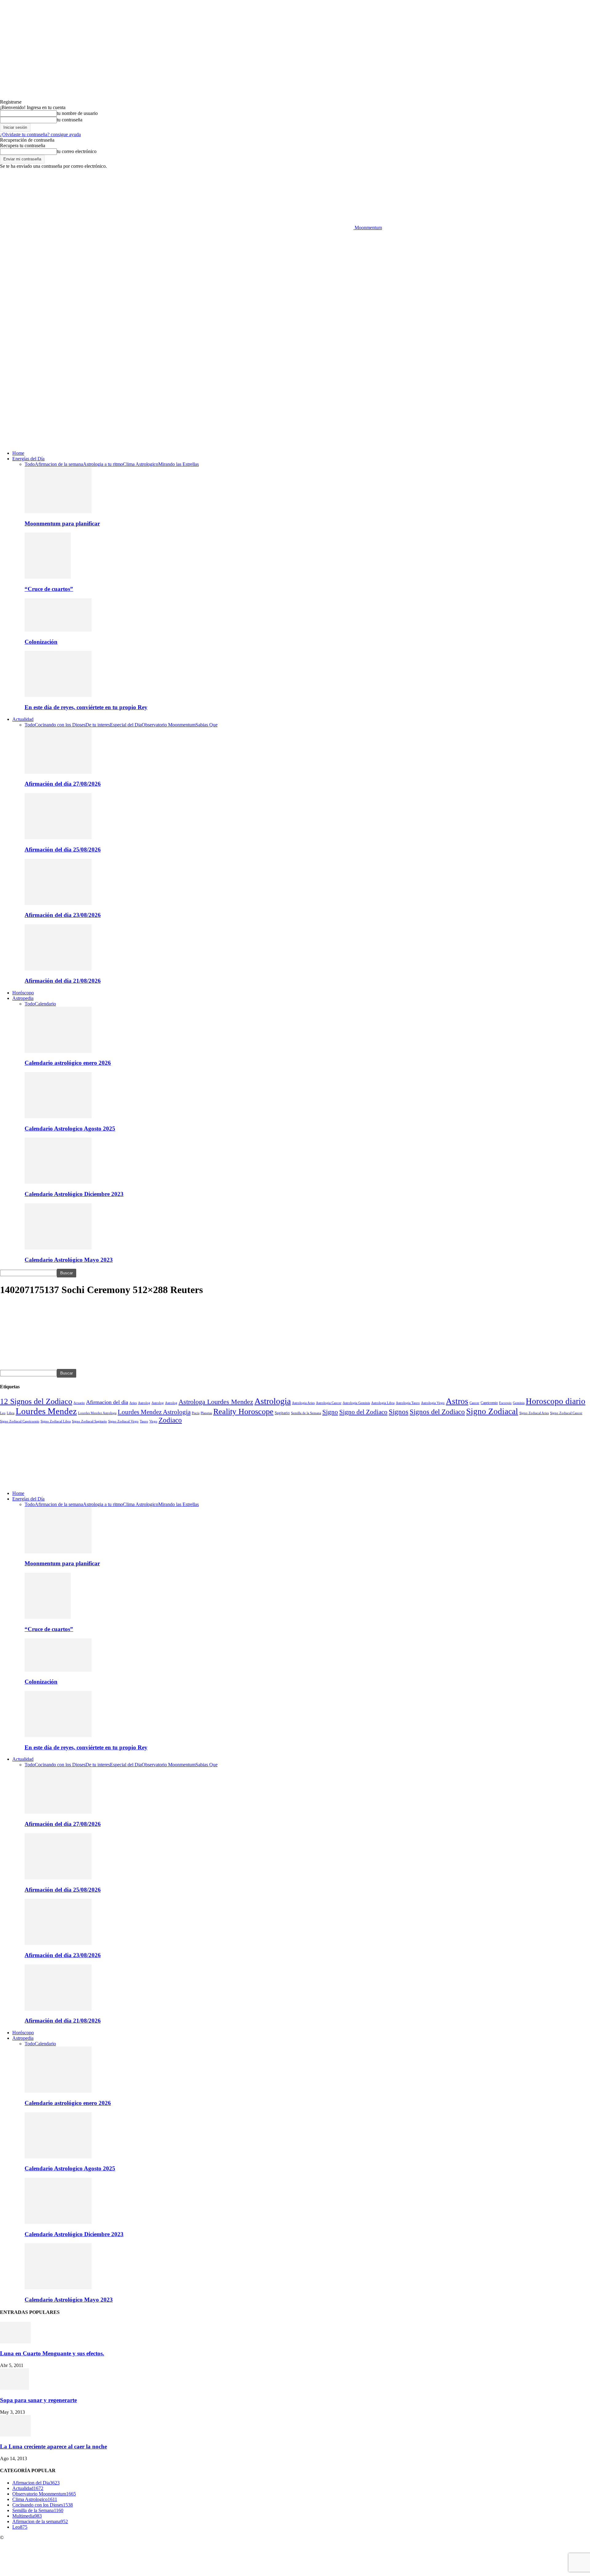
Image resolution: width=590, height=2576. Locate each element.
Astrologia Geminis (356, 1403)
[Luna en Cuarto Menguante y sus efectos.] (15, 2342)
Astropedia (23, 998)
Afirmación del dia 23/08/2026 (63, 915)
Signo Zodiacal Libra (56, 1421)
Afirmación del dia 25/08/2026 (63, 849)
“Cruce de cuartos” (49, 589)
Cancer (474, 1403)
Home (18, 453)
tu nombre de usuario (77, 113)
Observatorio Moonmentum (169, 725)
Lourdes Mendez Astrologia (154, 1412)
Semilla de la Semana (306, 1413)
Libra (11, 1413)
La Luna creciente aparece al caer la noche (53, 2446)
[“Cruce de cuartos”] (48, 577)
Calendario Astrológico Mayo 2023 (69, 1260)
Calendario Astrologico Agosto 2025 (70, 1129)
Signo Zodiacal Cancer (566, 1413)
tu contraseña (70, 120)
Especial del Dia (126, 725)
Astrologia (273, 1401)
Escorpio (505, 1403)
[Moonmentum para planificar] (58, 511)
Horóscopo (23, 993)
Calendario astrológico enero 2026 (68, 1063)
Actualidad (23, 719)
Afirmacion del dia (107, 1402)
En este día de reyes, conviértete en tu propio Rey (86, 707)
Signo (330, 1412)
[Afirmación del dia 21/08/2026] (58, 969)
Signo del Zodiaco (363, 1412)
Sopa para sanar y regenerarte (38, 2400)
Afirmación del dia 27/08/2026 (63, 784)
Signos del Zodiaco (437, 1412)
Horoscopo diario (556, 1401)
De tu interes (98, 725)
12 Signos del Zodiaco (36, 1401)
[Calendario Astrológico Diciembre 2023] (58, 1182)
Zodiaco (170, 1420)
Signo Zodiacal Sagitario (89, 1421)
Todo (30, 464)
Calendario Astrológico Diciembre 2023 (74, 1194)
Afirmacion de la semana (59, 464)
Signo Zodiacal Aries (534, 1413)
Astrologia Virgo (433, 1403)
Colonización (41, 642)
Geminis (519, 1403)
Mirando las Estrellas (179, 464)
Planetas (206, 1413)
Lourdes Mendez (46, 1411)
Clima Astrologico (141, 464)
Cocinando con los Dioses (60, 725)
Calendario (45, 1004)
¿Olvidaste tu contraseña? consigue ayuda (40, 134)
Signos (399, 1412)
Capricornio (489, 1403)
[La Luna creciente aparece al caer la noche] (15, 2435)
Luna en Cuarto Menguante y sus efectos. (52, 2353)
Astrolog (144, 1403)
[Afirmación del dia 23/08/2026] (58, 903)
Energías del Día (28, 459)
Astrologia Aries (303, 1403)
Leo (3, 1413)
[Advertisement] (295, 277)
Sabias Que (206, 725)
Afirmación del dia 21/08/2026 (63, 981)
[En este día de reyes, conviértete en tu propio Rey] (58, 695)
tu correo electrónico (77, 151)
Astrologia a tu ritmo (103, 464)
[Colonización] (58, 630)
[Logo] (177, 381)
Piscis (196, 1413)
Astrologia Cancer (329, 1403)
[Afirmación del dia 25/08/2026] (58, 838)
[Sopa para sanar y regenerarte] (14, 2388)
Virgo (153, 1421)
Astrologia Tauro (408, 1403)
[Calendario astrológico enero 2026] (58, 1051)
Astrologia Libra (383, 1403)
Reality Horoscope (243, 1412)
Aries (133, 1403)
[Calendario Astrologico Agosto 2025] (58, 1117)
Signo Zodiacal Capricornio (20, 1421)
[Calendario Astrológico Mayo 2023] (58, 1248)
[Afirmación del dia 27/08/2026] (58, 772)
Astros (457, 1401)
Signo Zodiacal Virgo (123, 1421)
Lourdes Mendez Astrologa (97, 1413)
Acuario (79, 1403)
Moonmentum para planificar (62, 523)
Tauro (144, 1421)
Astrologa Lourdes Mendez (216, 1402)
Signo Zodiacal (492, 1411)
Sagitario (282, 1413)
